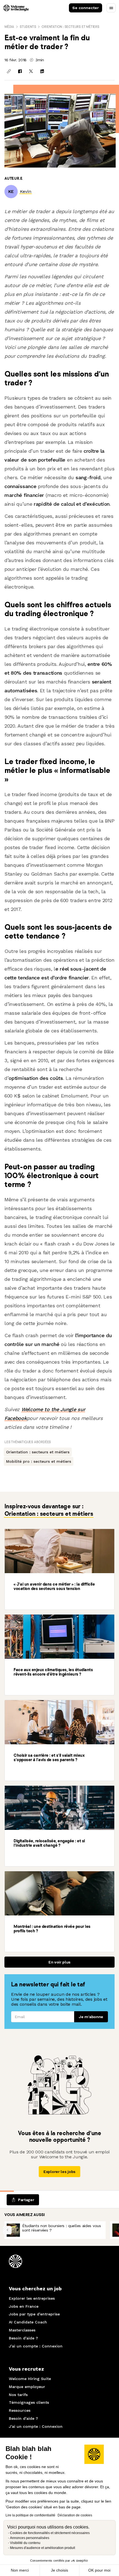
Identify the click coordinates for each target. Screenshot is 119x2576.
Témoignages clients (29, 2402)
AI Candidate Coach (28, 2322)
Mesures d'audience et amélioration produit (42, 2548)
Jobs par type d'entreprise (34, 2314)
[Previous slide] (7, 2230)
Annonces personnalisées (30, 2538)
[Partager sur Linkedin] (42, 71)
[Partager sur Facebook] (20, 71)
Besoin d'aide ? (23, 2338)
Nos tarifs (18, 2395)
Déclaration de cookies (75, 2515)
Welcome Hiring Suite (30, 2379)
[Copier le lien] (9, 71)
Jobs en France (24, 2306)
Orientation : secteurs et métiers (70, 27)
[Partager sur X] (31, 71)
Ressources (20, 2410)
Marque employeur (27, 2387)
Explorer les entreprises (32, 2298)
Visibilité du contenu (25, 2543)
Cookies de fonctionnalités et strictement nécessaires (50, 2533)
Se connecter (86, 8)
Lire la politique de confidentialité (30, 2515)
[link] (26, 191)
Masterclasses (22, 2330)
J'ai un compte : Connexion (36, 2346)
